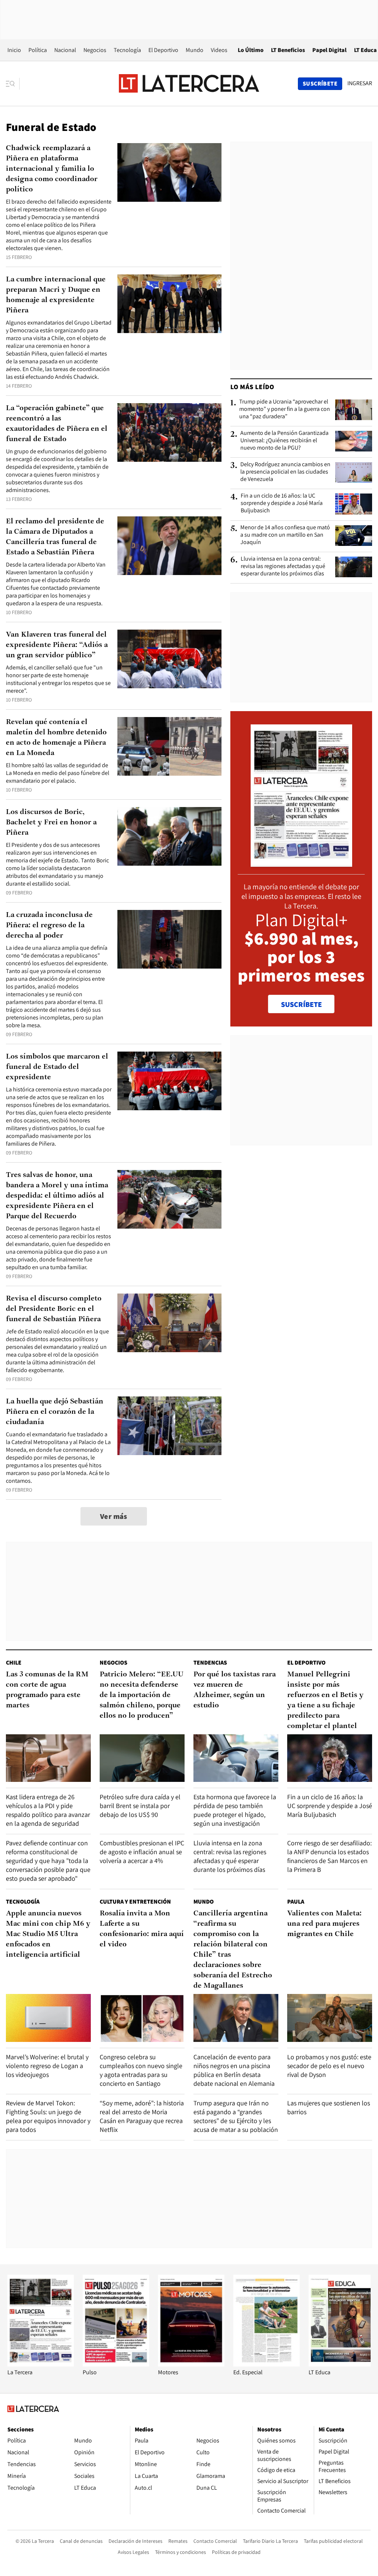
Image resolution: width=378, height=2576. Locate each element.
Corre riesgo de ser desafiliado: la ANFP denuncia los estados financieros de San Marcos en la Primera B (329, 1856)
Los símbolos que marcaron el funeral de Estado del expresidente (57, 1067)
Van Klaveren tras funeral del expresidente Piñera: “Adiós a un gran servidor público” (57, 645)
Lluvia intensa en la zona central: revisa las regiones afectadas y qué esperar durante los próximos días (283, 566)
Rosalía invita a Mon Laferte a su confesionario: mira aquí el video (142, 1929)
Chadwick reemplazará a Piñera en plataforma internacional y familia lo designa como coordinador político (52, 169)
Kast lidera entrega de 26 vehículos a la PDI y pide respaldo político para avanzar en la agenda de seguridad (48, 1810)
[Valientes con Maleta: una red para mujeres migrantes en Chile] (330, 2018)
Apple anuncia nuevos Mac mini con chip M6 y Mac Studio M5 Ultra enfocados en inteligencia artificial (48, 1934)
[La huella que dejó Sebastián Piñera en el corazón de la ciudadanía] (169, 1426)
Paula (296, 1902)
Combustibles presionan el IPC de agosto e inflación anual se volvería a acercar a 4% (142, 1852)
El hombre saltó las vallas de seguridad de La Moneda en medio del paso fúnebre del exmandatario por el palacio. (58, 773)
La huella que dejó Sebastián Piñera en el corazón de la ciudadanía (55, 1412)
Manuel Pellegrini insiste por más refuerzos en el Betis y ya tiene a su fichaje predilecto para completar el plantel (325, 1700)
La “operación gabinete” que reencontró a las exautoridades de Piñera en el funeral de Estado (57, 424)
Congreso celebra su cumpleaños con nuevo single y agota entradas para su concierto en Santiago (141, 2070)
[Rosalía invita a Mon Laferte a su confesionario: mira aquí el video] (142, 2018)
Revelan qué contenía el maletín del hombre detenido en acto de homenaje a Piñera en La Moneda (56, 738)
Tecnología (127, 50)
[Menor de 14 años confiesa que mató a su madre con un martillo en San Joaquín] (354, 536)
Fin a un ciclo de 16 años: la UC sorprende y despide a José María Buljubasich (282, 503)
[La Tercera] (41, 2364)
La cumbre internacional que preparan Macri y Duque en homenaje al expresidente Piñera (56, 295)
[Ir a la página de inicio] (189, 83)
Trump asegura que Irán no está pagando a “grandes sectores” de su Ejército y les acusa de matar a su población (236, 2116)
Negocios (95, 50)
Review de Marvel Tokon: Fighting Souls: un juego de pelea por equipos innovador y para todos (48, 2116)
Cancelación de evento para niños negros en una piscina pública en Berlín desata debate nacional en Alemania (234, 2070)
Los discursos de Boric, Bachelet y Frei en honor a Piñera (51, 823)
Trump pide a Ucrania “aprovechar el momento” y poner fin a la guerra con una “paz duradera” (285, 409)
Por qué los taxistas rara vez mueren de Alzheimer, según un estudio (235, 1690)
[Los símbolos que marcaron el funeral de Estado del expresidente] (169, 1081)
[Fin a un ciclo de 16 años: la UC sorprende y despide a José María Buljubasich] (354, 504)
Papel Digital (329, 50)
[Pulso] (116, 2364)
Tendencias (210, 1663)
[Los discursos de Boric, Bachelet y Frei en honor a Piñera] (169, 836)
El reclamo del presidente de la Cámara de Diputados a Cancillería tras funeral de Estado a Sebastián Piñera (55, 537)
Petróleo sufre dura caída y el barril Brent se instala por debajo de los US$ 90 (140, 1806)
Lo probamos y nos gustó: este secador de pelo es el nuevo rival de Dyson (329, 2066)
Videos (219, 50)
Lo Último (251, 50)
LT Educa (365, 50)
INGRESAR (360, 83)
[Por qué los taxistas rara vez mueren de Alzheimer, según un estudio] (236, 1758)
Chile (14, 1663)
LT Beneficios (288, 50)
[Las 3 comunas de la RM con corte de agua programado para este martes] (48, 1758)
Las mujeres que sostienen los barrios (329, 2107)
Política (38, 50)
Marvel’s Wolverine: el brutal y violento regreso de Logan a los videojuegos (47, 2066)
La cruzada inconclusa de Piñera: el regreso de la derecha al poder (49, 925)
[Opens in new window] (191, 2364)
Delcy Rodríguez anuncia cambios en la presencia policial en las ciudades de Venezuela (285, 472)
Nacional (65, 50)
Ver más (114, 1516)
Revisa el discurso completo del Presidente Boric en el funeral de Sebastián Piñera (54, 1309)
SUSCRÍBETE (301, 1004)
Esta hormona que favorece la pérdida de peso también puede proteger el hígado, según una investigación (235, 1810)
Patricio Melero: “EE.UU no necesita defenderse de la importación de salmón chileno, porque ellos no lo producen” (142, 1695)
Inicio (14, 50)
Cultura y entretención (135, 1902)
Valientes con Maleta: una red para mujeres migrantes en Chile (324, 1924)
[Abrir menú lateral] (13, 84)
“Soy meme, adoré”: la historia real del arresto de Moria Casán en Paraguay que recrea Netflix (142, 2116)
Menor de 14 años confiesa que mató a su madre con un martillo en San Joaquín (285, 535)
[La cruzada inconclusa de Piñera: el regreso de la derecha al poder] (169, 939)
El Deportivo (163, 50)
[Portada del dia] (301, 863)
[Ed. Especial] (267, 2364)
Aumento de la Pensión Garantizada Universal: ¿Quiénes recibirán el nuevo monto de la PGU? (284, 440)
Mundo (195, 50)
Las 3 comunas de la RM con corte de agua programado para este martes (47, 1690)
